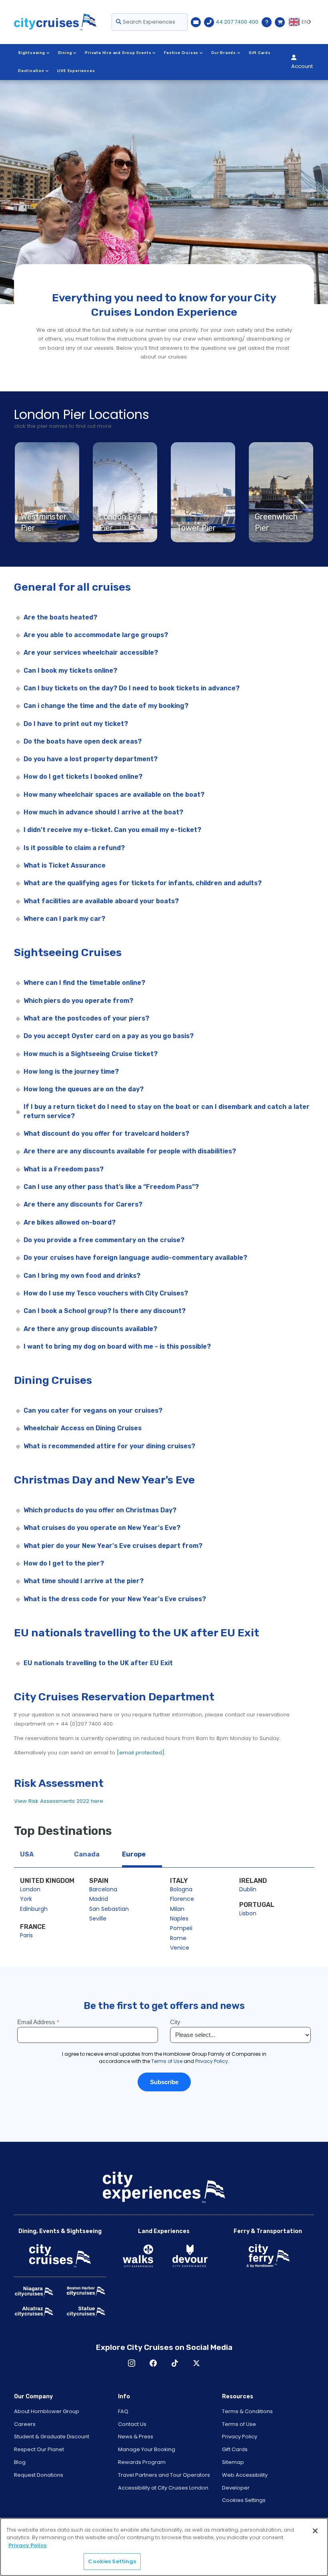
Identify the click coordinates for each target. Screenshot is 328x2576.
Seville (98, 1918)
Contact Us (132, 2424)
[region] (164, 2547)
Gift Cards (260, 53)
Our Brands (224, 53)
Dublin (248, 1889)
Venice (180, 1948)
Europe (134, 1854)
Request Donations (39, 2475)
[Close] (315, 2531)
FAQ (123, 2411)
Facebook (153, 2363)
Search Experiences (148, 22)
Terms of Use (239, 2424)
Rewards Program (142, 2462)
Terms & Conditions (247, 2411)
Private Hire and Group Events (118, 53)
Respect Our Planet (39, 2449)
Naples (179, 1918)
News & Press (136, 2437)
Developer (236, 2488)
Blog (20, 2462)
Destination (31, 71)
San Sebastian (109, 1909)
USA (27, 1854)
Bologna (181, 1889)
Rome (178, 1938)
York (26, 1899)
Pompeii (181, 1928)
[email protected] (141, 1753)
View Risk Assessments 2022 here (59, 1801)
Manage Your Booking (147, 2449)
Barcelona (103, 1889)
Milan (177, 1909)
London (30, 1889)
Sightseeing (32, 53)
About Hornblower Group (47, 2411)
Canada (87, 1854)
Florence (182, 1899)
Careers (25, 2424)
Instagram (132, 2363)
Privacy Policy (240, 2437)
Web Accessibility (245, 2475)
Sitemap (233, 2462)
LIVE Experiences (76, 71)
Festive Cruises (181, 53)
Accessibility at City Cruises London (163, 2488)
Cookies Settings (244, 2500)
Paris (26, 1935)
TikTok (175, 2363)
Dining (65, 53)
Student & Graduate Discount (52, 2437)
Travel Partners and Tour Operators (164, 2475)
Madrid (99, 1899)
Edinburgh (34, 1909)
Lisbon (248, 1913)
